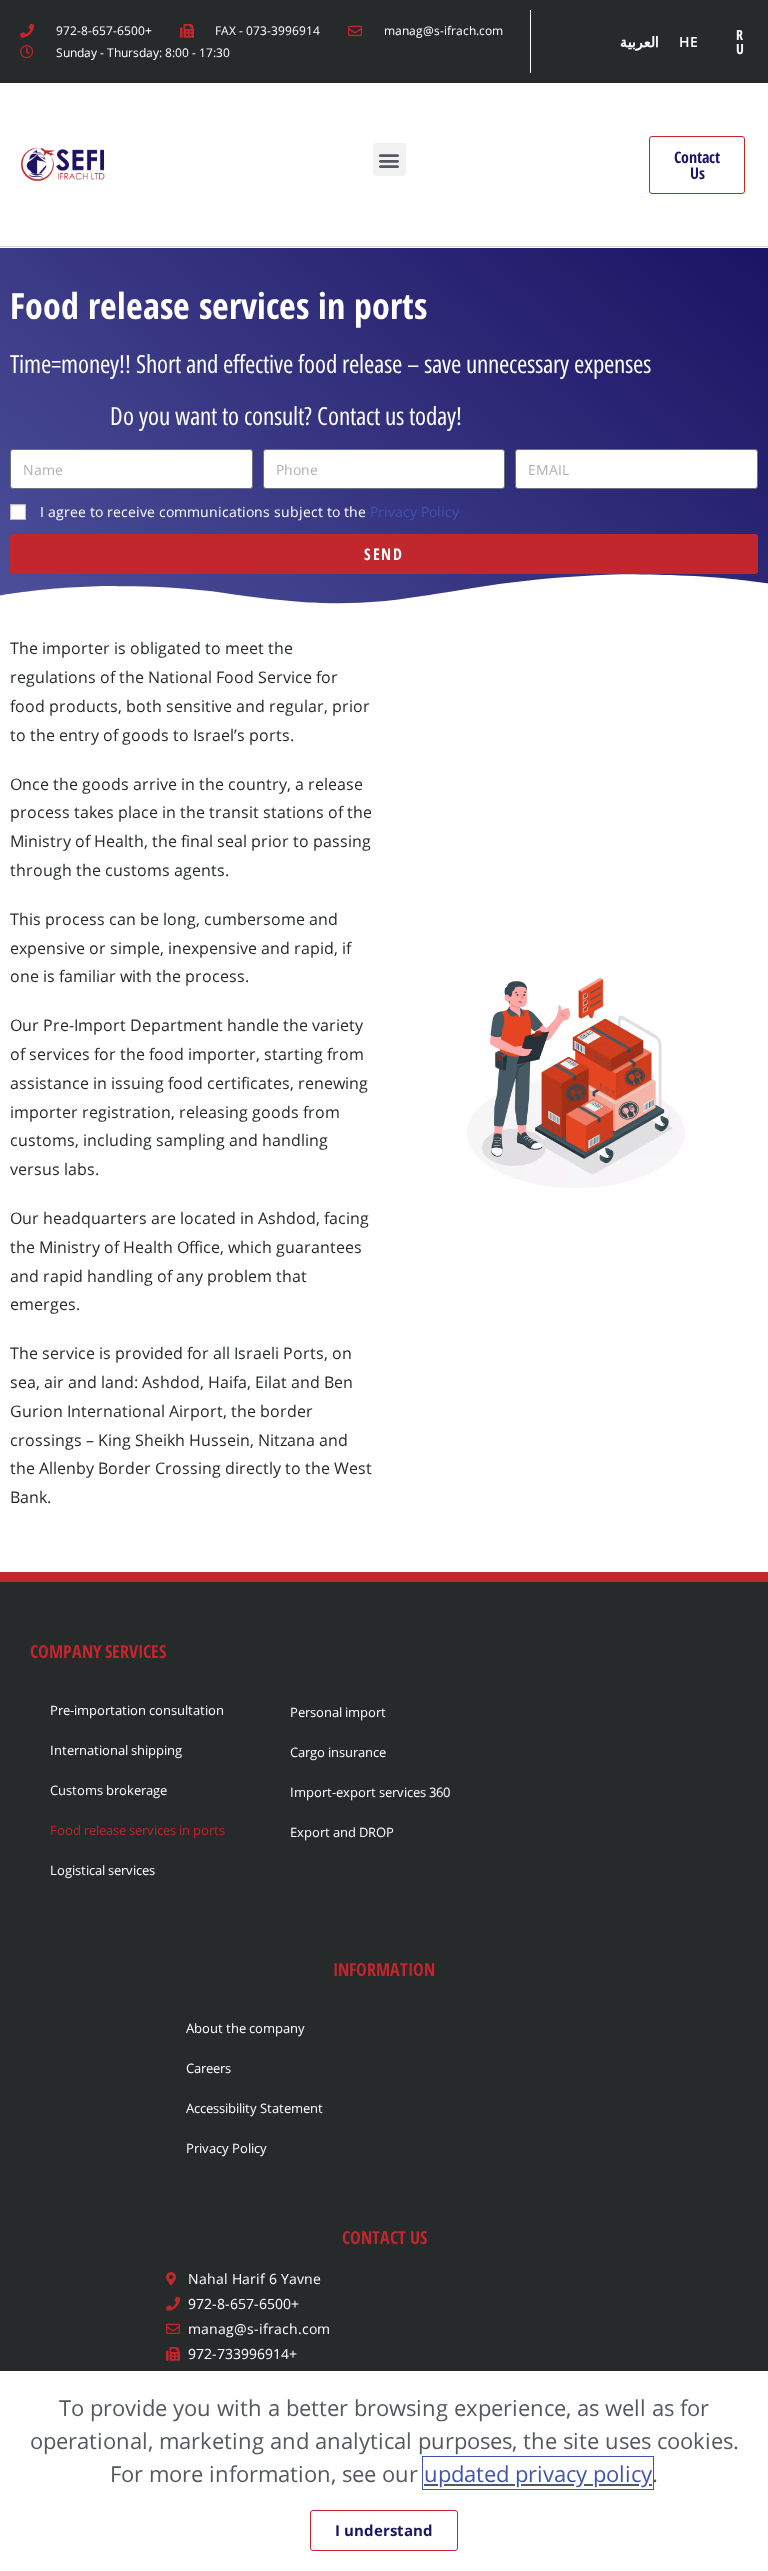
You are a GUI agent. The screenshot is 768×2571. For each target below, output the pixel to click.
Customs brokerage (108, 1790)
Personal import (338, 1712)
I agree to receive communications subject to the (249, 511)
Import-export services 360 (370, 1792)
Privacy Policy (414, 511)
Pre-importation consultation (137, 1710)
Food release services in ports (137, 1830)
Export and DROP (342, 1832)
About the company (245, 2028)
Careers (208, 2068)
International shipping (116, 1750)
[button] (389, 159)
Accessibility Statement (254, 2108)
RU (740, 41)
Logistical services (102, 1870)
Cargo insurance (338, 1752)
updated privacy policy (538, 2473)
